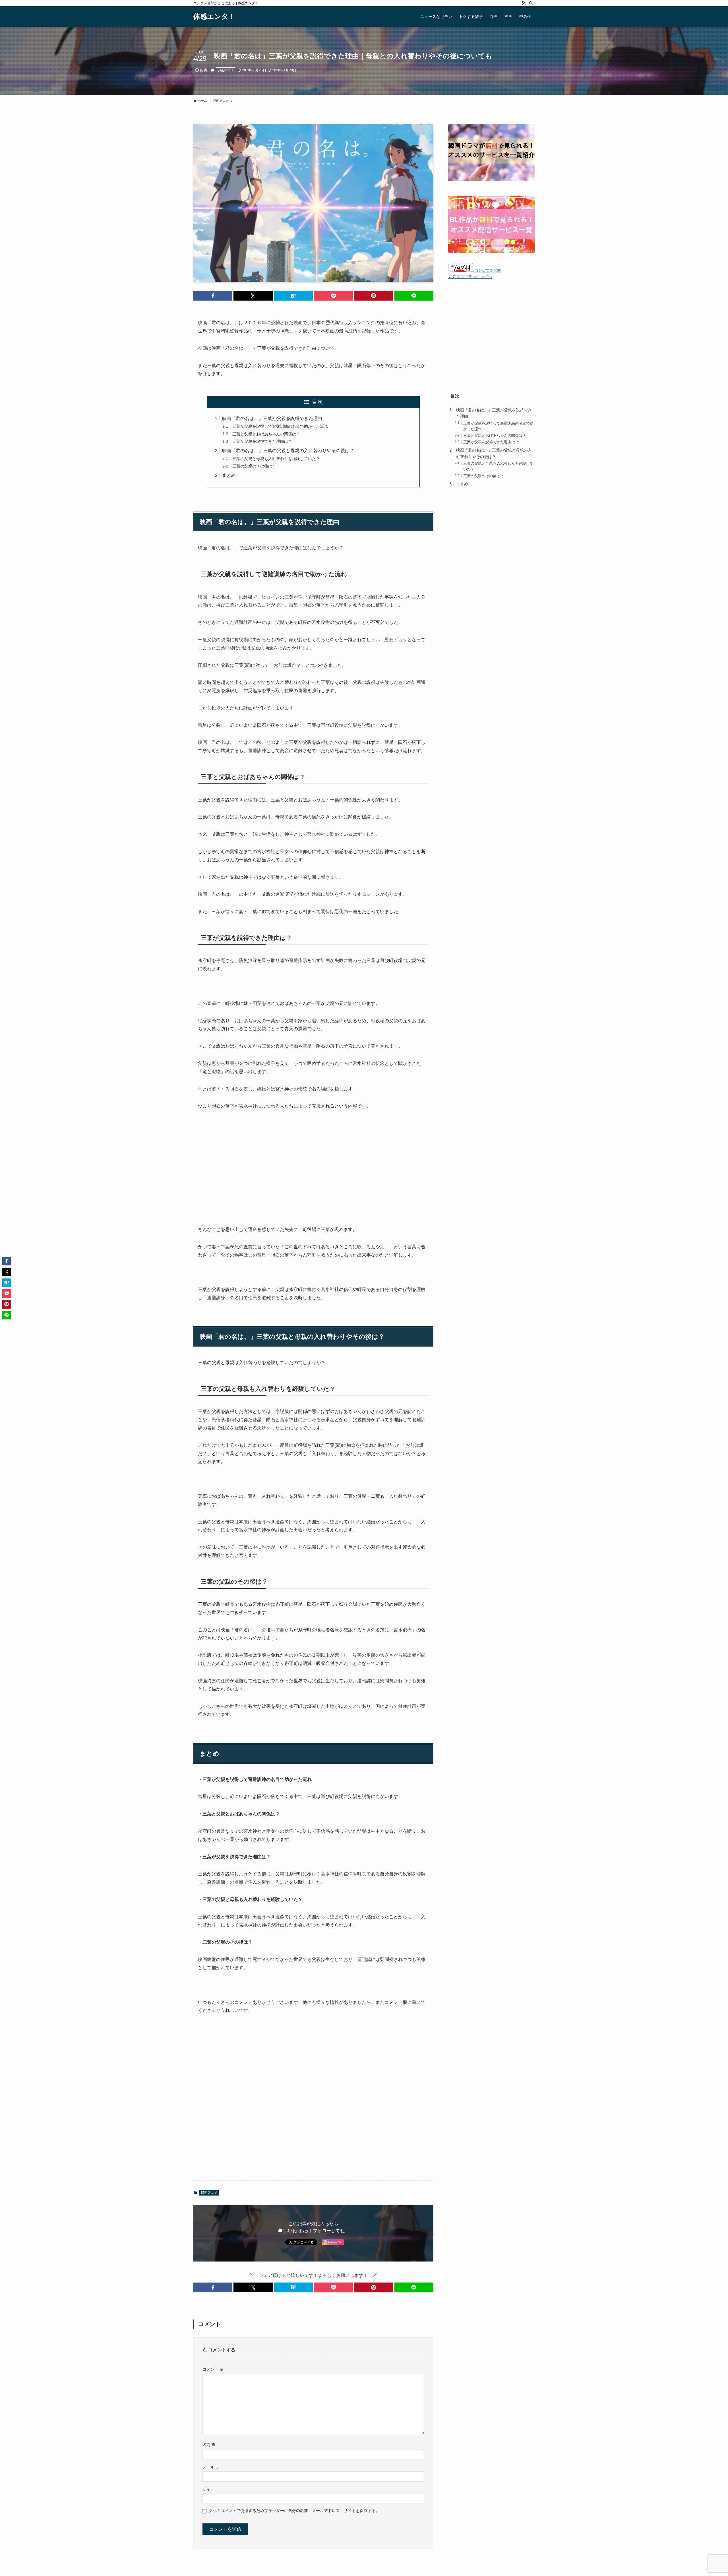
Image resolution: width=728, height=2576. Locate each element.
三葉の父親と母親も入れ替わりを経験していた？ (276, 459)
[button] (213, 296)
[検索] (531, 3)
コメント (213, 2369)
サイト (208, 2489)
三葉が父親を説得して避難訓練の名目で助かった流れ (280, 426)
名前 (209, 2445)
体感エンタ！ (214, 16)
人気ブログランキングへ (470, 277)
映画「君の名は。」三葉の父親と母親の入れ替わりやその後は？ (288, 451)
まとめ (229, 475)
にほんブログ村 (487, 270)
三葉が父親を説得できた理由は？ (262, 441)
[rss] (524, 3)
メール (211, 2467)
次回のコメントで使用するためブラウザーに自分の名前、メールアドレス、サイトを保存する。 (294, 2511)
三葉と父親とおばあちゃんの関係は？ (266, 434)
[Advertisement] (313, 1159)
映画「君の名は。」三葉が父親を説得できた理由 (272, 418)
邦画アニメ (226, 70)
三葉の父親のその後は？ (254, 466)
